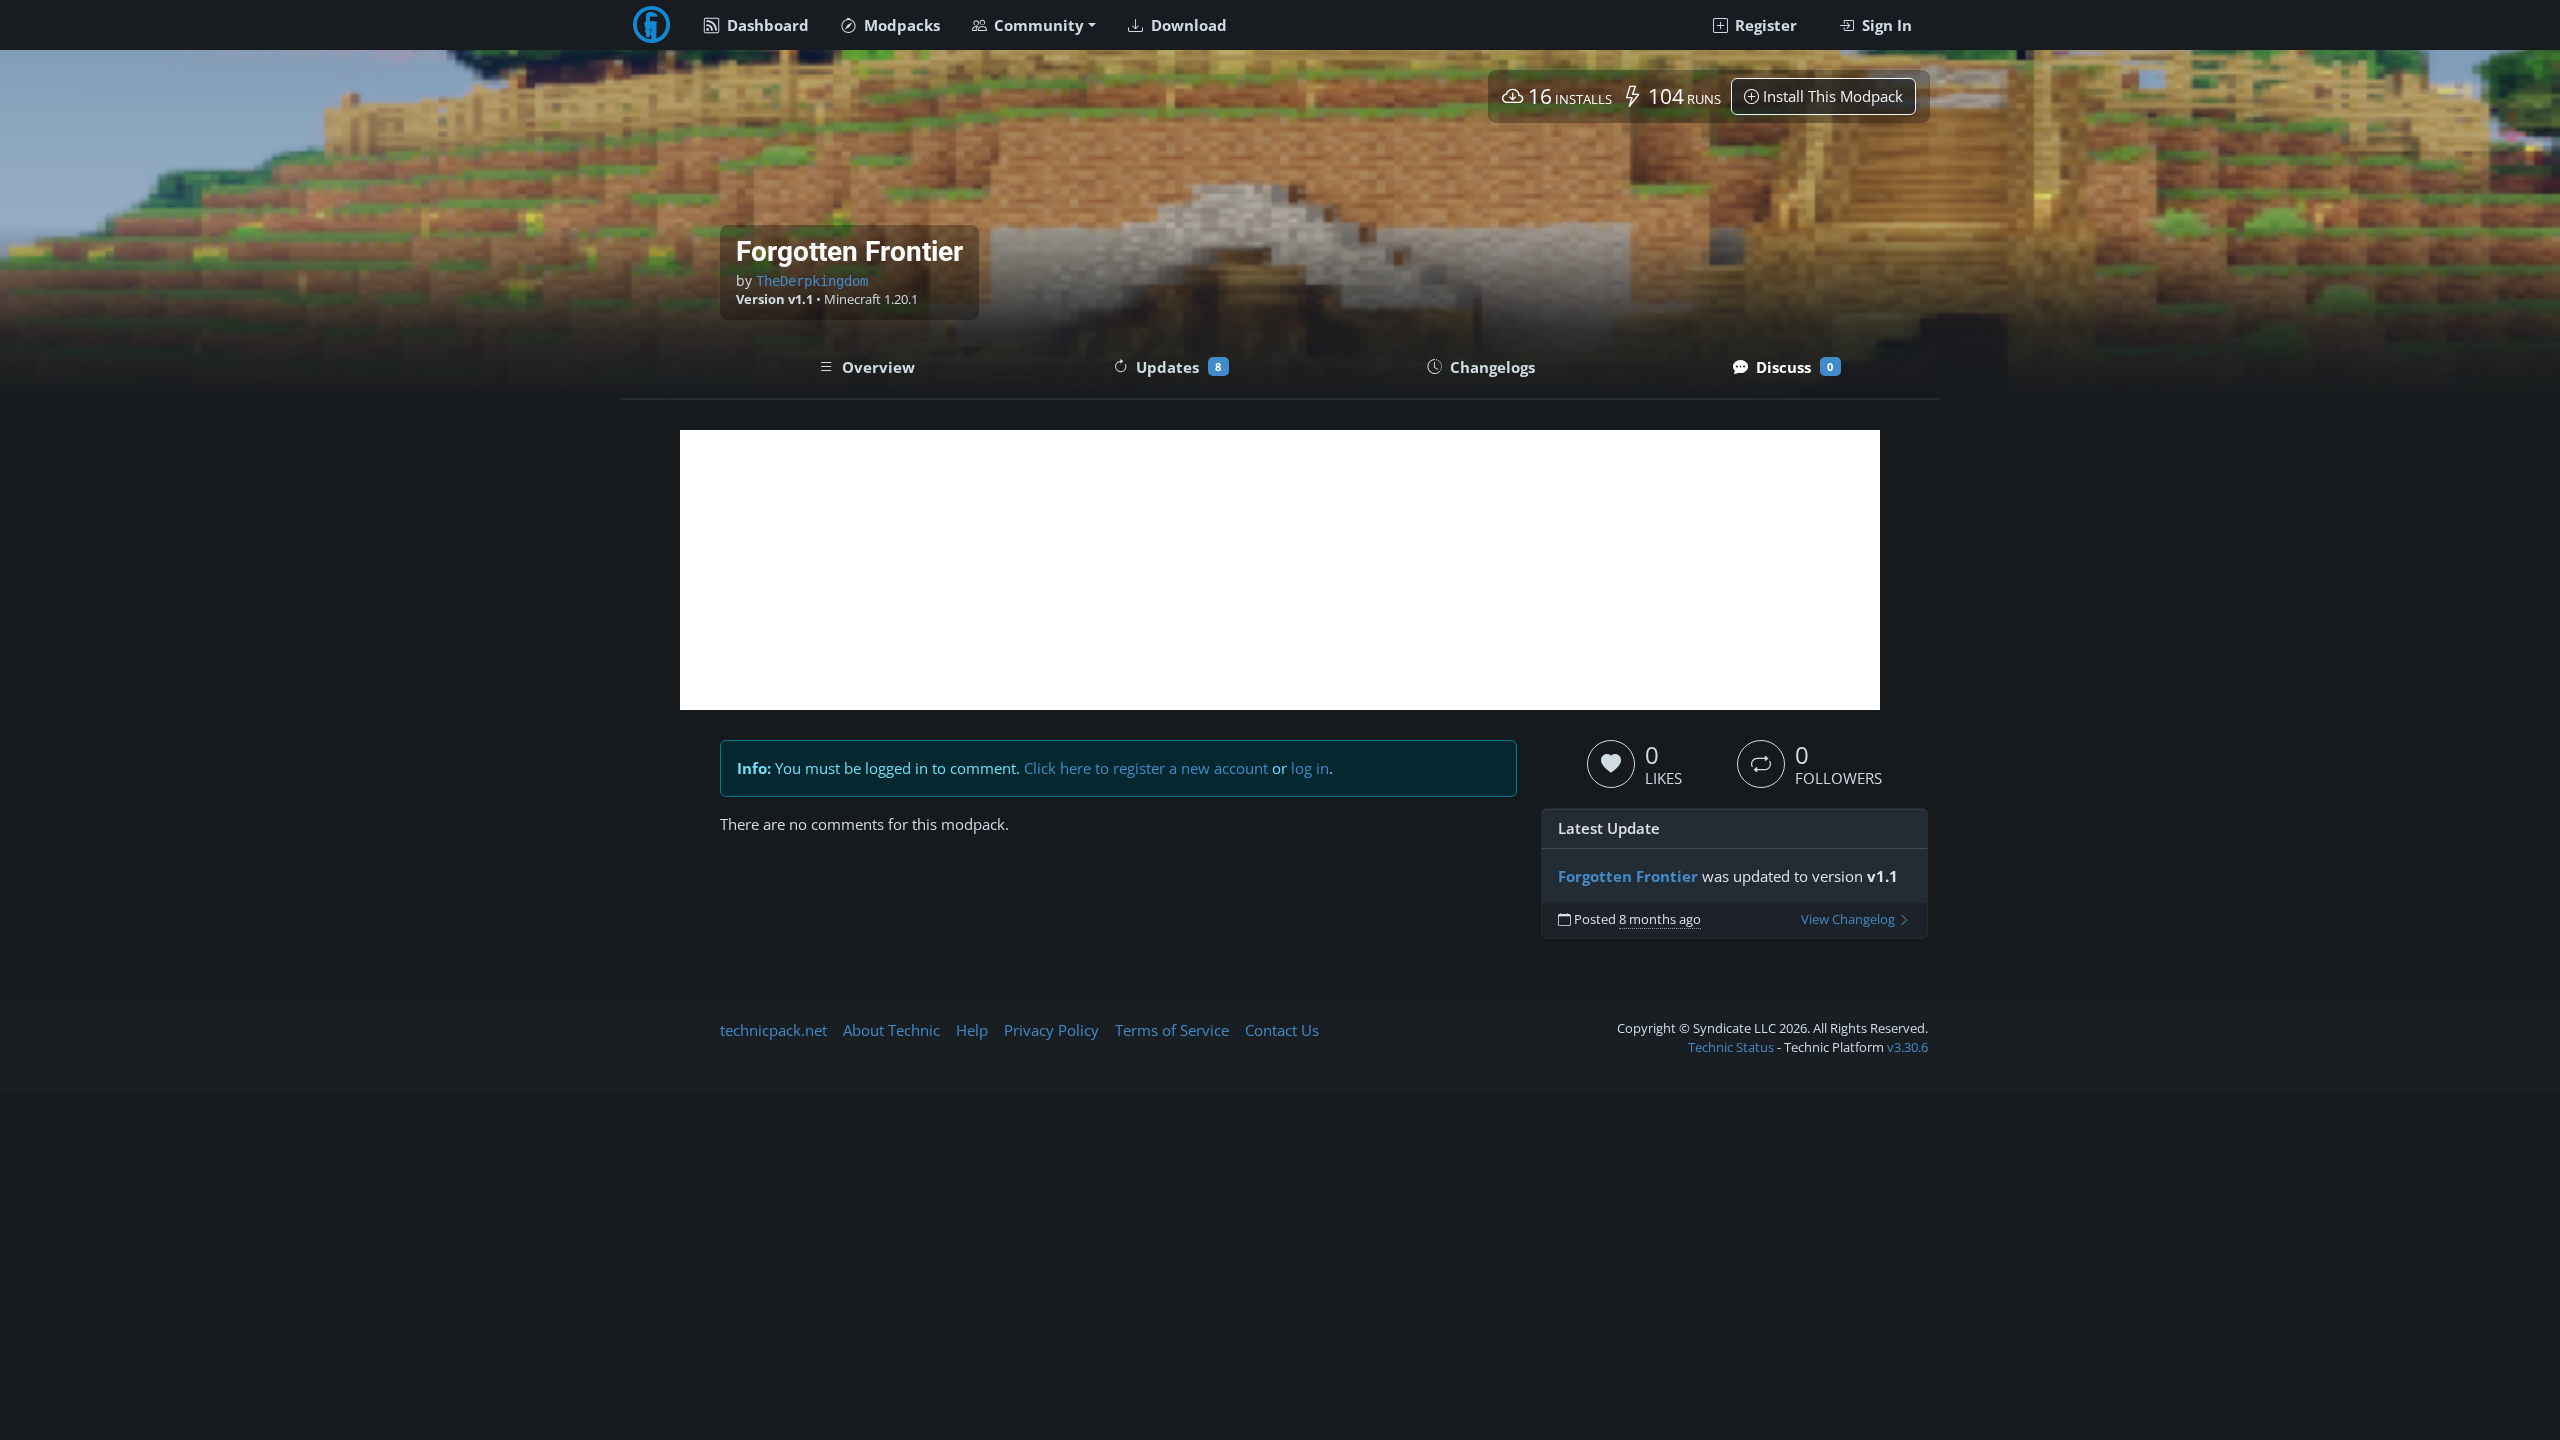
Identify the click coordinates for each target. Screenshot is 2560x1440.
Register (1764, 25)
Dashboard (766, 25)
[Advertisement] (1280, 570)
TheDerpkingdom (812, 281)
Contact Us (1282, 1030)
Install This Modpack (1831, 96)
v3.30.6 (1907, 1047)
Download (1187, 25)
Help (972, 1030)
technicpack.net (773, 1030)
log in (1310, 768)
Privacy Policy (1051, 1030)
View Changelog (1849, 919)
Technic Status (1731, 1047)
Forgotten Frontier (1628, 876)
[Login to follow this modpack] (1761, 764)
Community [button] (1037, 25)
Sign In (1885, 25)
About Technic (891, 1030)
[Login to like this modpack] (1611, 764)
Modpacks (900, 25)
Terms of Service (1172, 1030)
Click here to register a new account (1146, 768)
